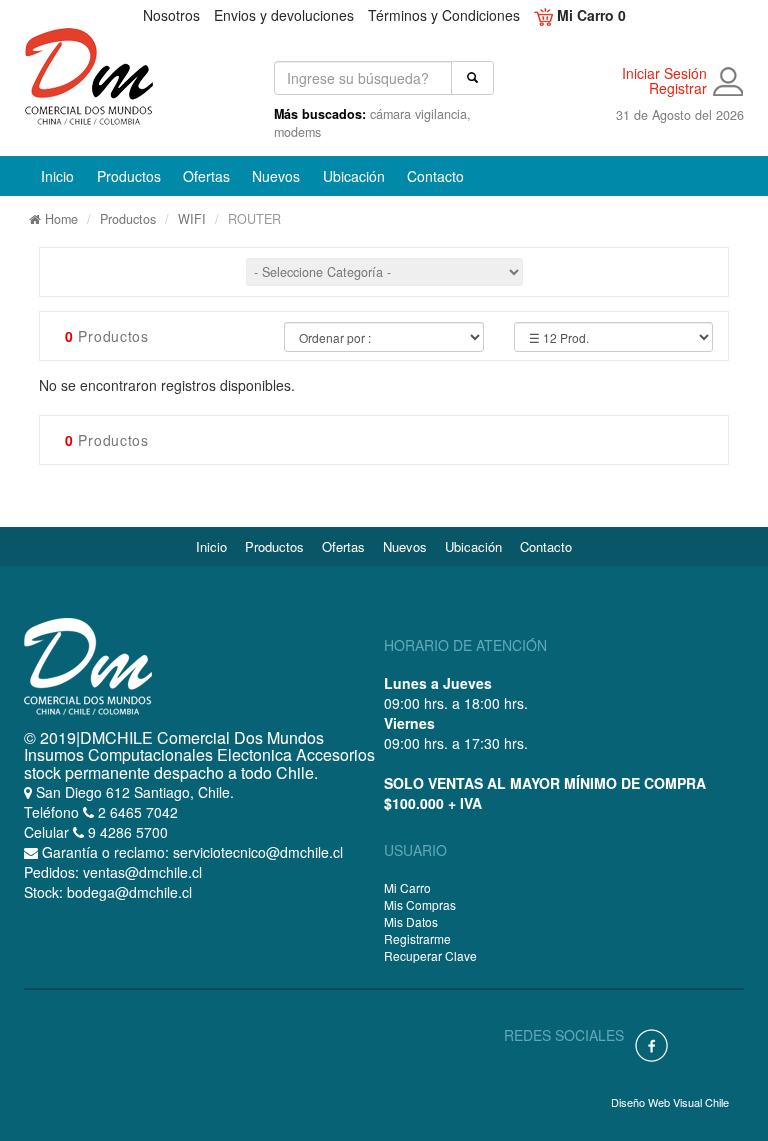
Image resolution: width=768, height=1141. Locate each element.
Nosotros (171, 15)
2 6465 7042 (136, 812)
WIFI (192, 219)
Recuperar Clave (430, 955)
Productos (128, 219)
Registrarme (417, 938)
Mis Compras (420, 904)
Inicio (63, 175)
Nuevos (281, 175)
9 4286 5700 (126, 832)
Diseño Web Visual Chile (670, 1102)
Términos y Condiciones (444, 15)
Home (59, 219)
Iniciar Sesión (664, 73)
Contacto (441, 175)
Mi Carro (407, 887)
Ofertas (212, 175)
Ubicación (359, 175)
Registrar (678, 88)
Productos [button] (129, 176)
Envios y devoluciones (284, 15)
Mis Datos (411, 921)
